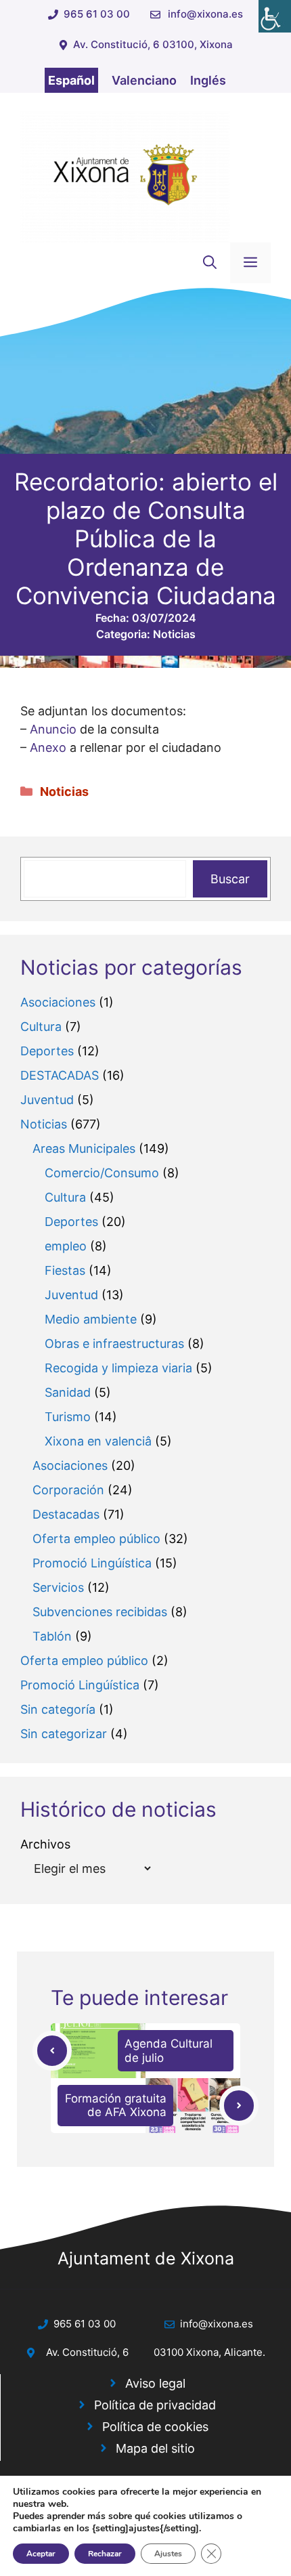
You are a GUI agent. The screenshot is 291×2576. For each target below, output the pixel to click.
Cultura (41, 1027)
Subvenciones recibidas (100, 1612)
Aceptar (41, 2554)
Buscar (230, 879)
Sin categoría (58, 1709)
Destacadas (66, 1514)
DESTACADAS (60, 1075)
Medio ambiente (91, 1319)
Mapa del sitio (155, 2448)
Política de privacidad (155, 2405)
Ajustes (168, 2554)
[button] (210, 263)
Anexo (48, 747)
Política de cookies (155, 2427)
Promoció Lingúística (92, 1563)
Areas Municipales (84, 1148)
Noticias (174, 634)
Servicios (58, 1587)
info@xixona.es (205, 14)
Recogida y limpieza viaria (118, 1368)
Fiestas (65, 1270)
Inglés (208, 80)
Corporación (68, 1490)
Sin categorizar (64, 1734)
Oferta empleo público (96, 1539)
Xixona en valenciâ (98, 1441)
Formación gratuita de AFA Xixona (116, 2105)
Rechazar (105, 2554)
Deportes (47, 1051)
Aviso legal (155, 2383)
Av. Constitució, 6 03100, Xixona (153, 44)
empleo (66, 1246)
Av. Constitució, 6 (87, 2352)
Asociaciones (58, 1002)
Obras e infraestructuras (114, 1344)
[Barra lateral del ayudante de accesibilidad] (275, 16)
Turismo (68, 1417)
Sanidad (68, 1392)
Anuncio (53, 729)
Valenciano (144, 80)
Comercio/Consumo (102, 1173)
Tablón (52, 1636)
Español (71, 80)
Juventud (47, 1100)
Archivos (45, 1844)
